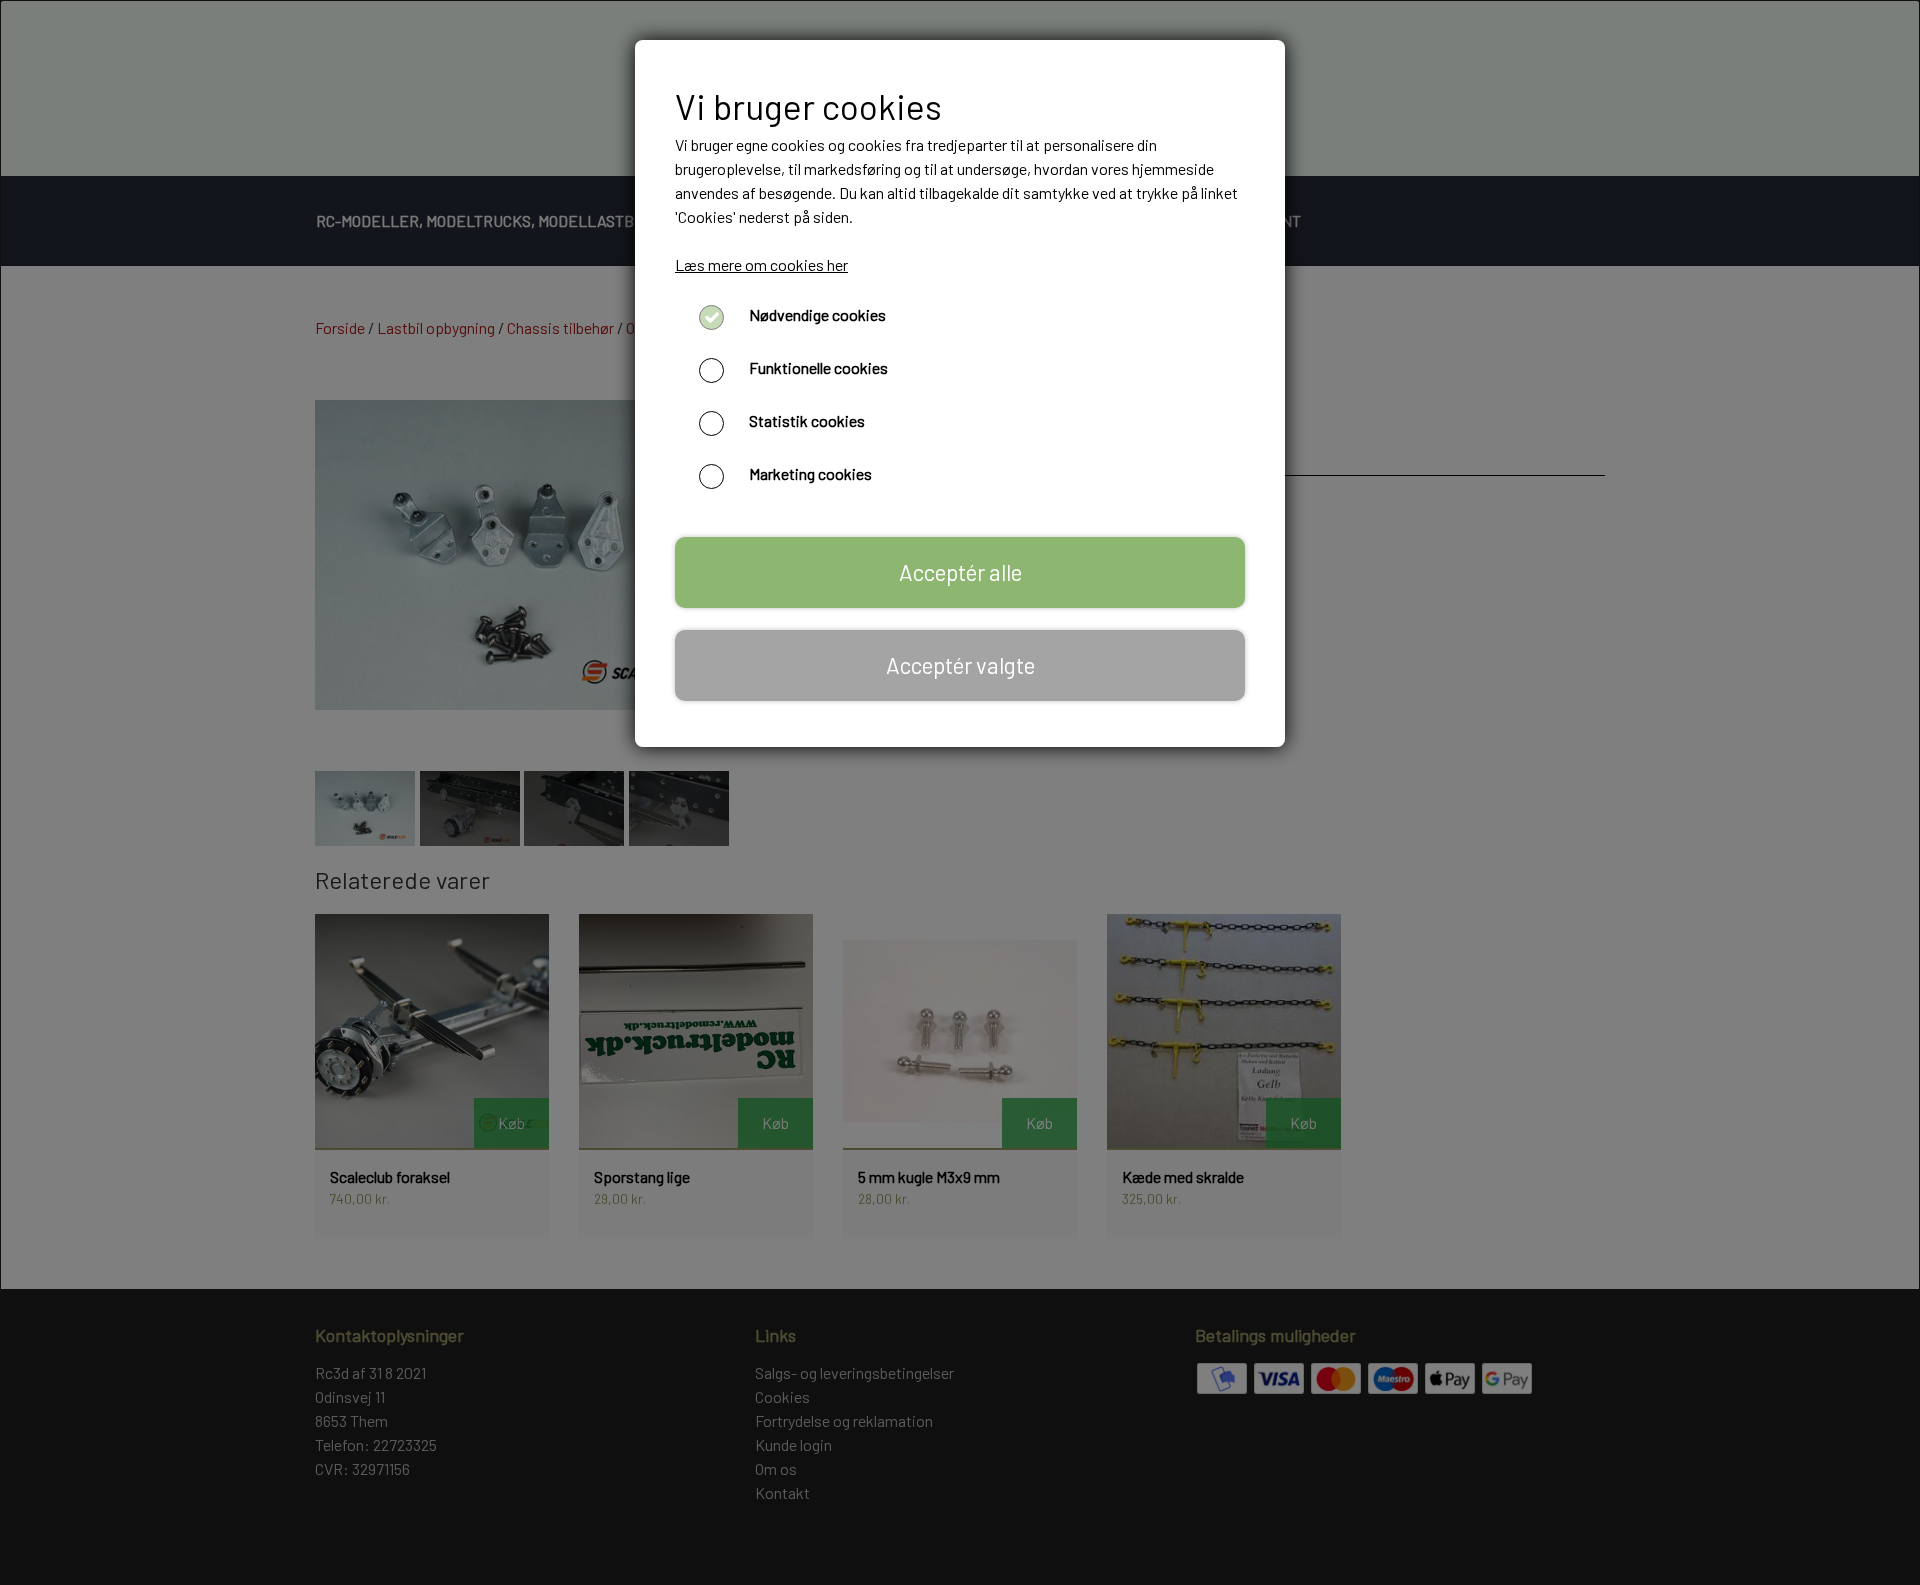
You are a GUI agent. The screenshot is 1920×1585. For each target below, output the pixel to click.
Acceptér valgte (960, 665)
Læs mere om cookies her (761, 264)
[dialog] (960, 792)
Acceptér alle (960, 572)
